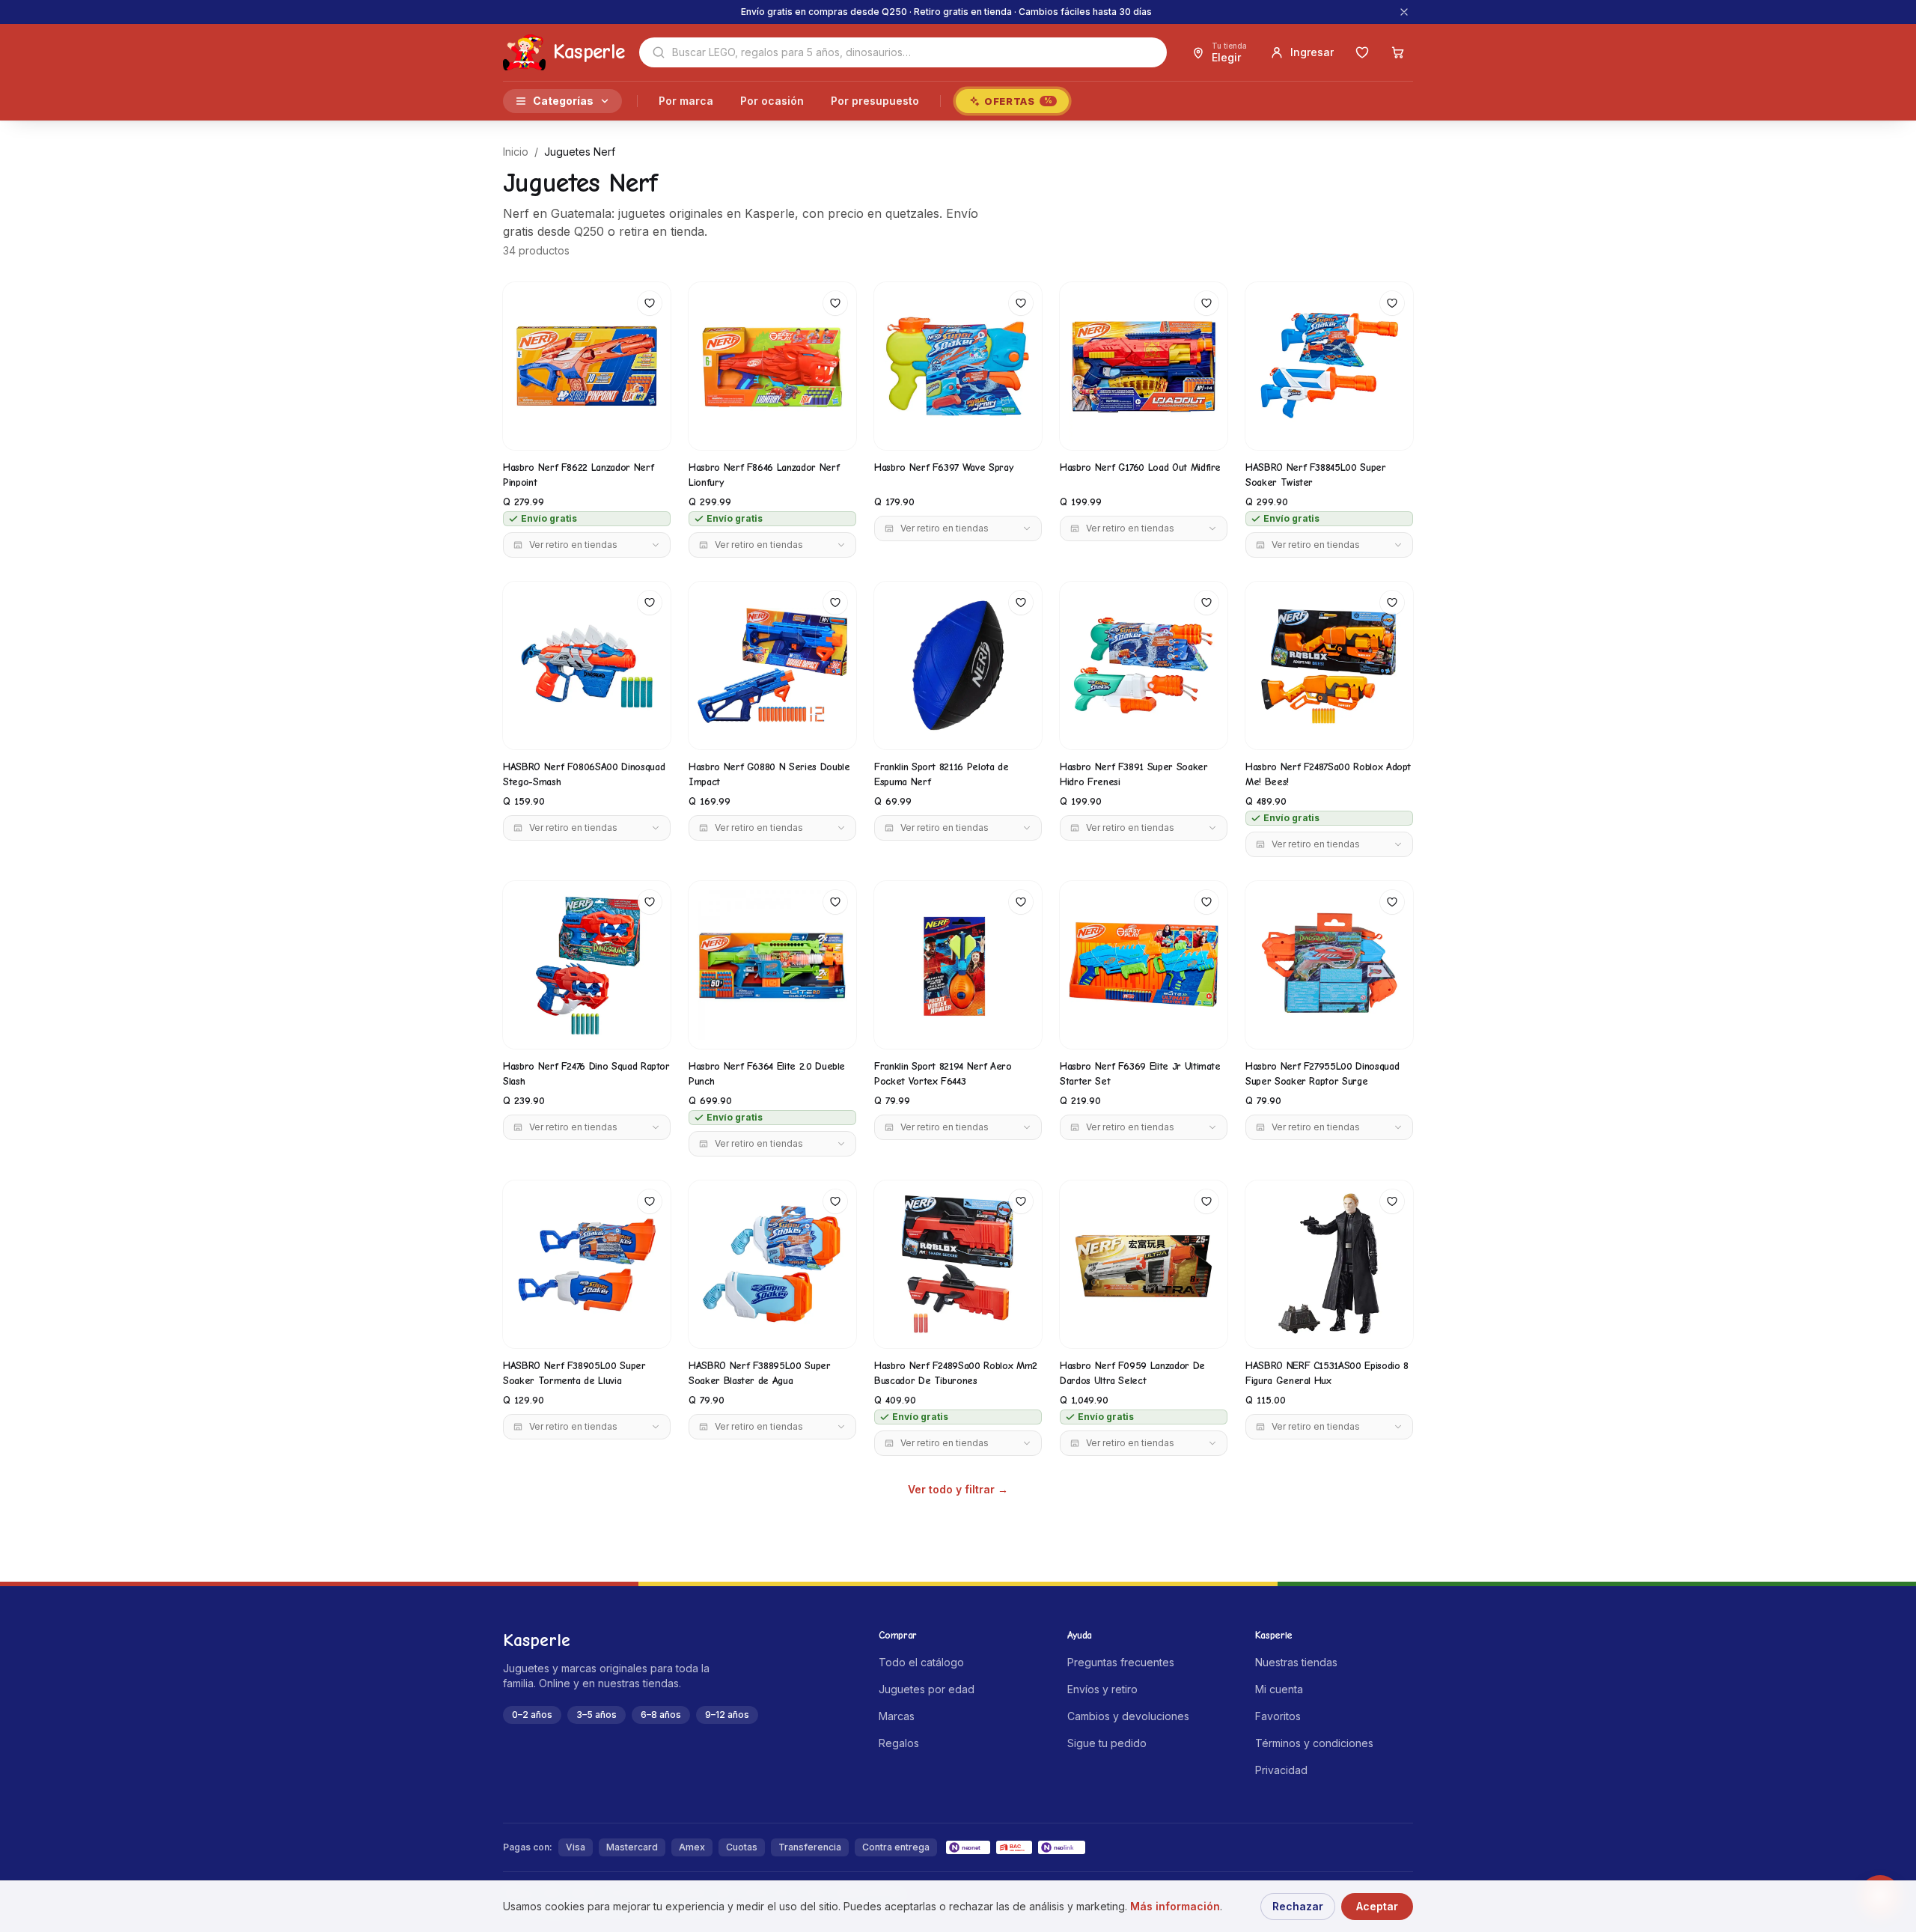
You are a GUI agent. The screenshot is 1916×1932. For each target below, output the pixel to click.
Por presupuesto (875, 101)
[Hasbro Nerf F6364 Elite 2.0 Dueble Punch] (772, 965)
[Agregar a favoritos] (650, 303)
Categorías (563, 101)
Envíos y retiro (1102, 1689)
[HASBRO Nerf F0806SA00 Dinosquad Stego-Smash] (587, 665)
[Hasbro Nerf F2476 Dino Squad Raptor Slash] (587, 965)
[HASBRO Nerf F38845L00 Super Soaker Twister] (1329, 366)
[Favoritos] (1362, 52)
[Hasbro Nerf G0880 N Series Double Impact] (772, 665)
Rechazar (1298, 1906)
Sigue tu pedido (1107, 1743)
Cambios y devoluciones (1128, 1716)
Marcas (897, 1716)
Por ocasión (772, 101)
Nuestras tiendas (1296, 1662)
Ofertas (1018, 101)
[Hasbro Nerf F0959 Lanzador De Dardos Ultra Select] (1144, 1264)
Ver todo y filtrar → (958, 1489)
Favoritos (1278, 1716)
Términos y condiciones (1314, 1743)
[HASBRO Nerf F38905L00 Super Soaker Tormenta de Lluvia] (587, 1264)
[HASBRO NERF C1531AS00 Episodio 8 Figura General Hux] (1329, 1264)
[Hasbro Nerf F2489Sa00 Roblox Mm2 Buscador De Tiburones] (958, 1264)
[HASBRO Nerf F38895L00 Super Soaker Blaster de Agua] (772, 1264)
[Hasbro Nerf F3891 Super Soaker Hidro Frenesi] (1144, 665)
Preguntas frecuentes (1121, 1662)
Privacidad (1281, 1770)
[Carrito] (1398, 52)
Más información (1175, 1906)
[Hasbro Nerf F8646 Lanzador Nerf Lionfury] (772, 366)
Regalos (899, 1743)
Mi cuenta (1279, 1689)
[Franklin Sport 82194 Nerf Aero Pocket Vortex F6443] (958, 965)
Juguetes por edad (927, 1689)
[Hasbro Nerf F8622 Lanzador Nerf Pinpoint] (587, 366)
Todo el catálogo (921, 1662)
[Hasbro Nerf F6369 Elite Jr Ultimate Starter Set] (1144, 965)
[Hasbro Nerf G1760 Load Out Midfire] (1144, 366)
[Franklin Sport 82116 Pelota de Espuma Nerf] (958, 665)
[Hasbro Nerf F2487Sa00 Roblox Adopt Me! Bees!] (1329, 665)
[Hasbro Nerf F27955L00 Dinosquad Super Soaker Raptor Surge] (1329, 965)
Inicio (516, 152)
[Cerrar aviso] (1404, 12)
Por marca (686, 101)
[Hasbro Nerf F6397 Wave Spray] (958, 366)
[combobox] (903, 52)
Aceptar (1377, 1906)
